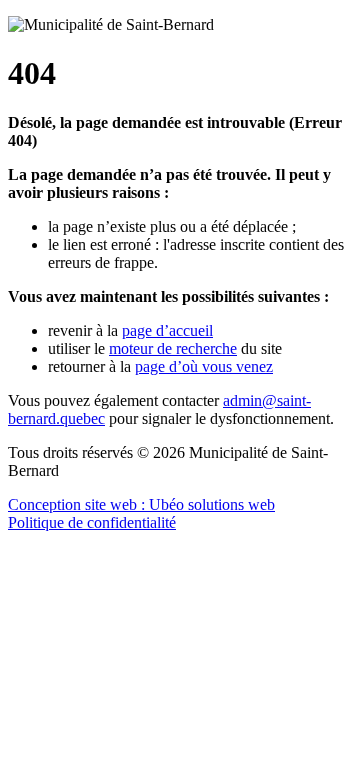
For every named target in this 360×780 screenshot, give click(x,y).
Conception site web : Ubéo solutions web (141, 504)
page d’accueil (167, 330)
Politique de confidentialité (92, 522)
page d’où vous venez (204, 366)
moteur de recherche (173, 348)
